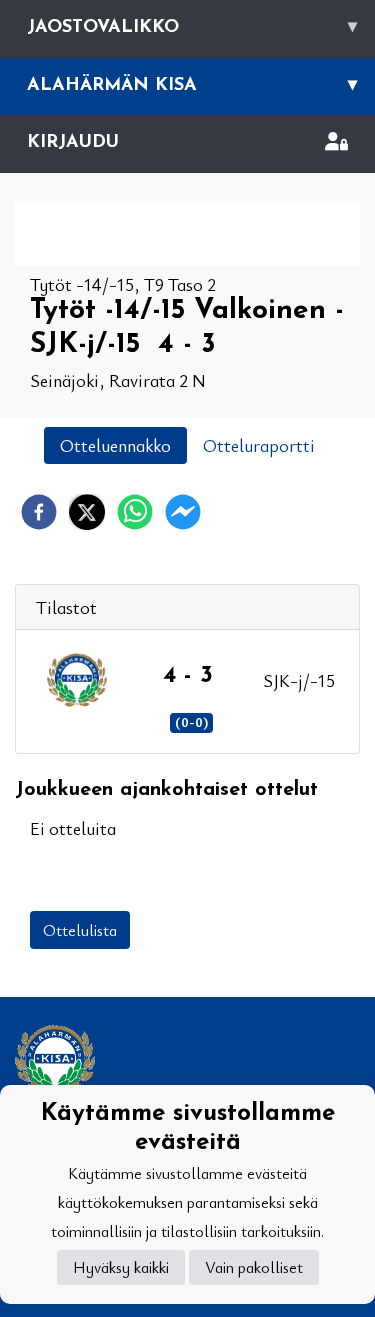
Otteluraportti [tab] (259, 445)
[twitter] (87, 512)
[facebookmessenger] (183, 512)
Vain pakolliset (254, 1267)
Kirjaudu (73, 143)
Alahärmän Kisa (192, 86)
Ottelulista (80, 930)
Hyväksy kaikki (121, 1267)
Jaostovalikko (192, 28)
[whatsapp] (135, 512)
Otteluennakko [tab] (115, 445)
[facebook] (39, 512)
